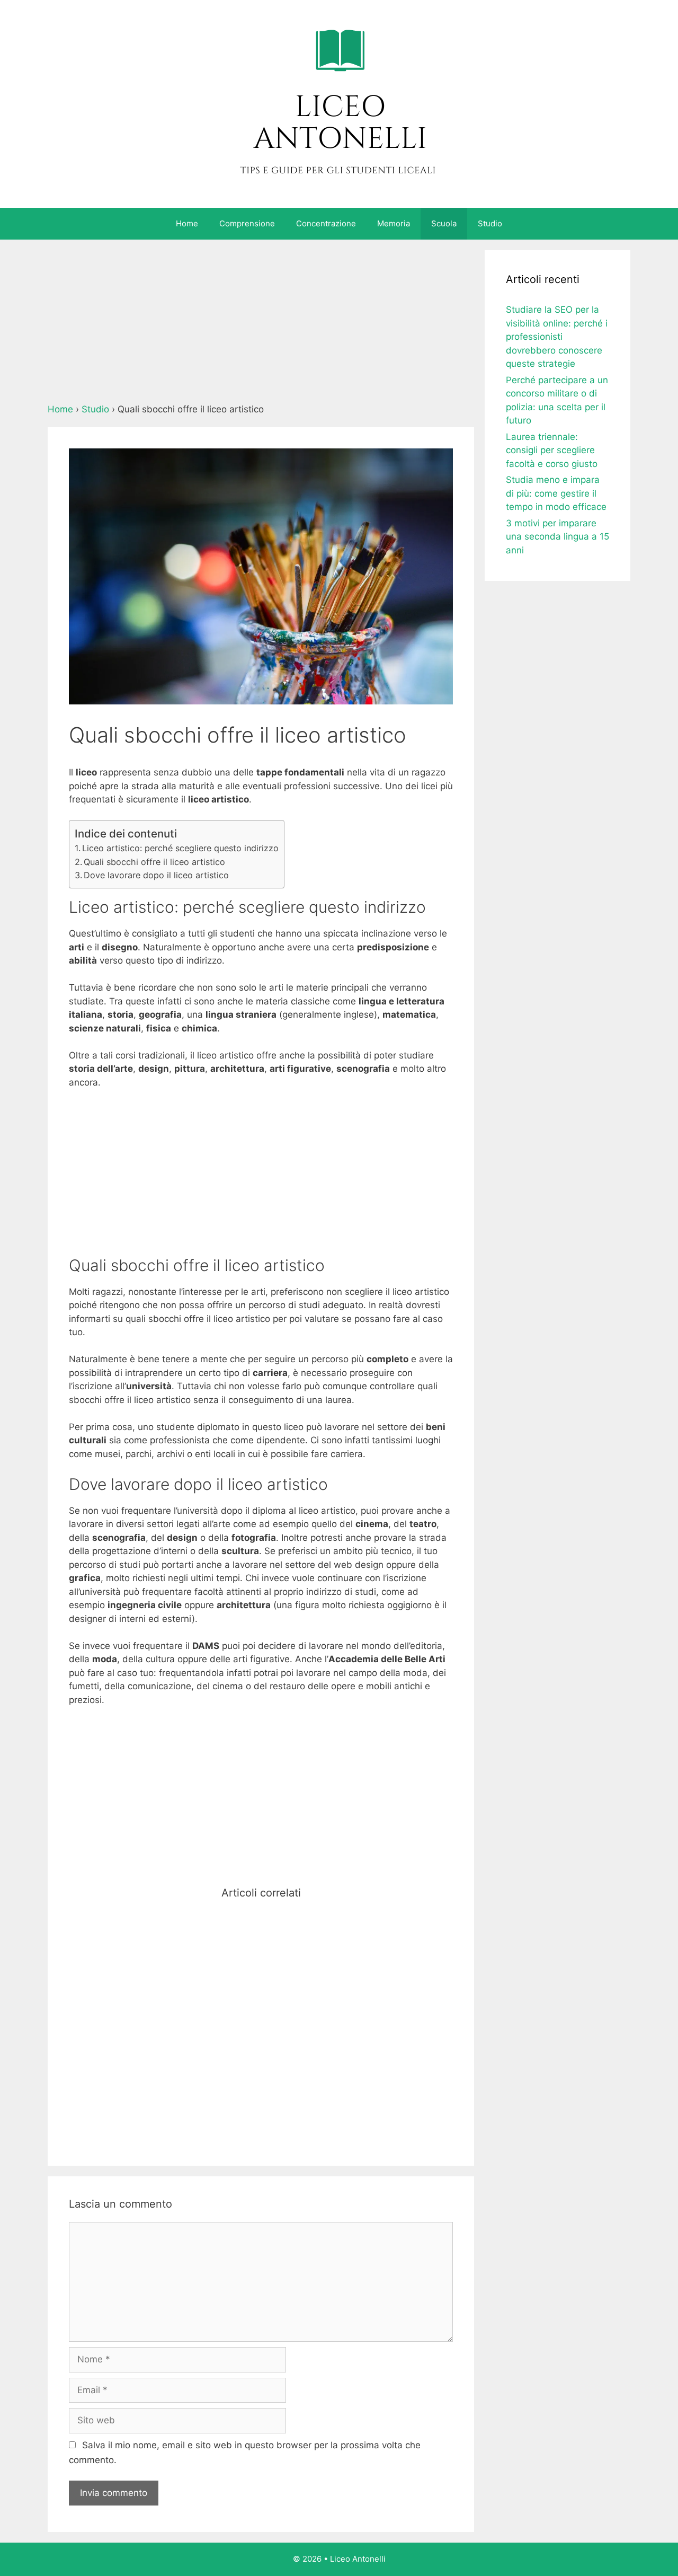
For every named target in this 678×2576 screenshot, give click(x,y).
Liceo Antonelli (358, 2559)
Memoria (394, 223)
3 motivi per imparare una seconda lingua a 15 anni (557, 537)
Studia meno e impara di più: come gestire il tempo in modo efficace (556, 493)
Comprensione (247, 223)
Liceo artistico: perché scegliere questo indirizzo (180, 848)
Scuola (444, 223)
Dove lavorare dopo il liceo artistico (156, 875)
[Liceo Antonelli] (339, 103)
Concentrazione (326, 223)
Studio (490, 223)
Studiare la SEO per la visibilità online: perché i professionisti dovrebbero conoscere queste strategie (557, 337)
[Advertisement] (261, 324)
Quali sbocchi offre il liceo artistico (154, 862)
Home (187, 223)
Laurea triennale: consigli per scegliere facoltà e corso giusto (552, 450)
